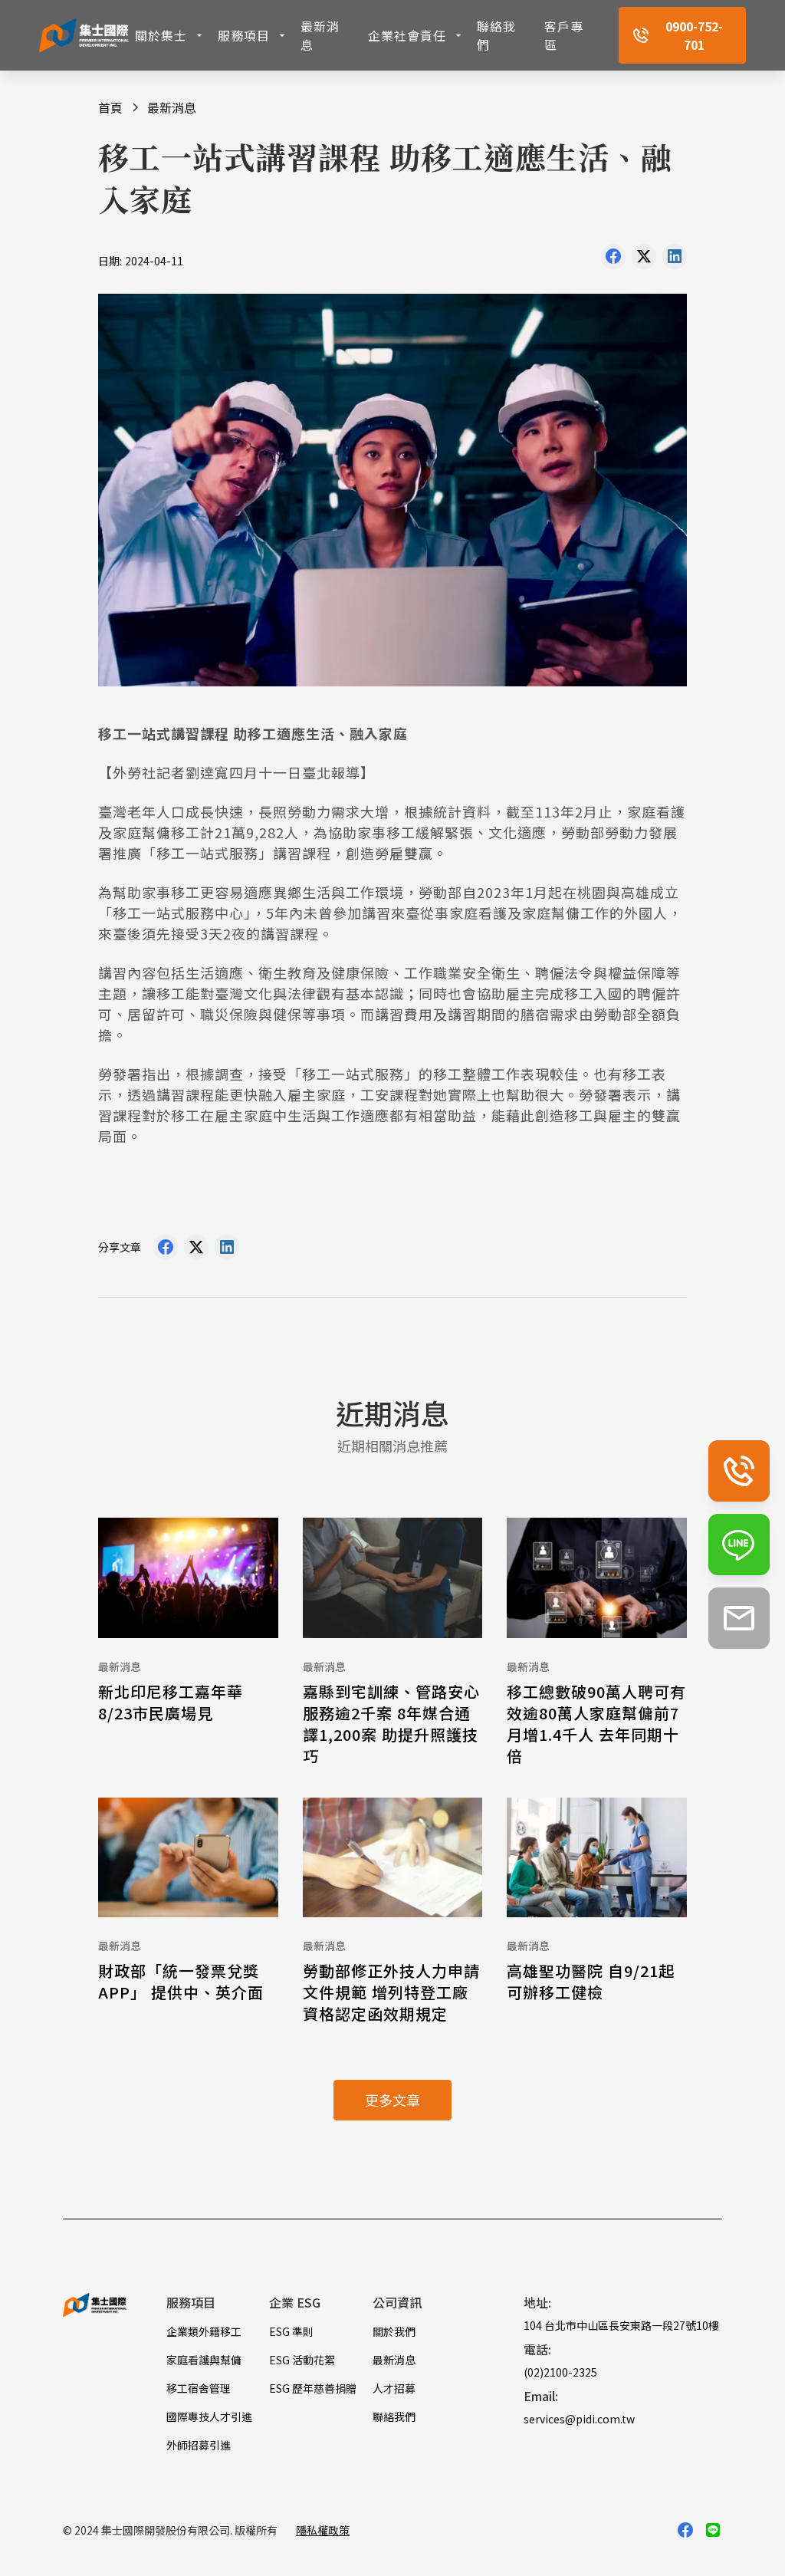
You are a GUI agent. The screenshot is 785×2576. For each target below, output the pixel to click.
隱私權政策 (323, 2530)
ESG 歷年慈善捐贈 (313, 2388)
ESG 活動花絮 (302, 2360)
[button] (170, 35)
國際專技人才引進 (209, 2416)
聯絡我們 (496, 35)
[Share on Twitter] (644, 260)
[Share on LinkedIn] (675, 260)
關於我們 (394, 2331)
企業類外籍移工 (204, 2331)
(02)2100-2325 (560, 2372)
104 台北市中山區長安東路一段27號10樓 (621, 2325)
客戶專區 (564, 35)
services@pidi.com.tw (579, 2419)
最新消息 (320, 35)
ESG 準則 (291, 2331)
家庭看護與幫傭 (204, 2360)
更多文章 (392, 2100)
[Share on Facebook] (613, 260)
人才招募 (394, 2388)
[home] (84, 35)
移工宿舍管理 (199, 2388)
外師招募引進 (199, 2445)
